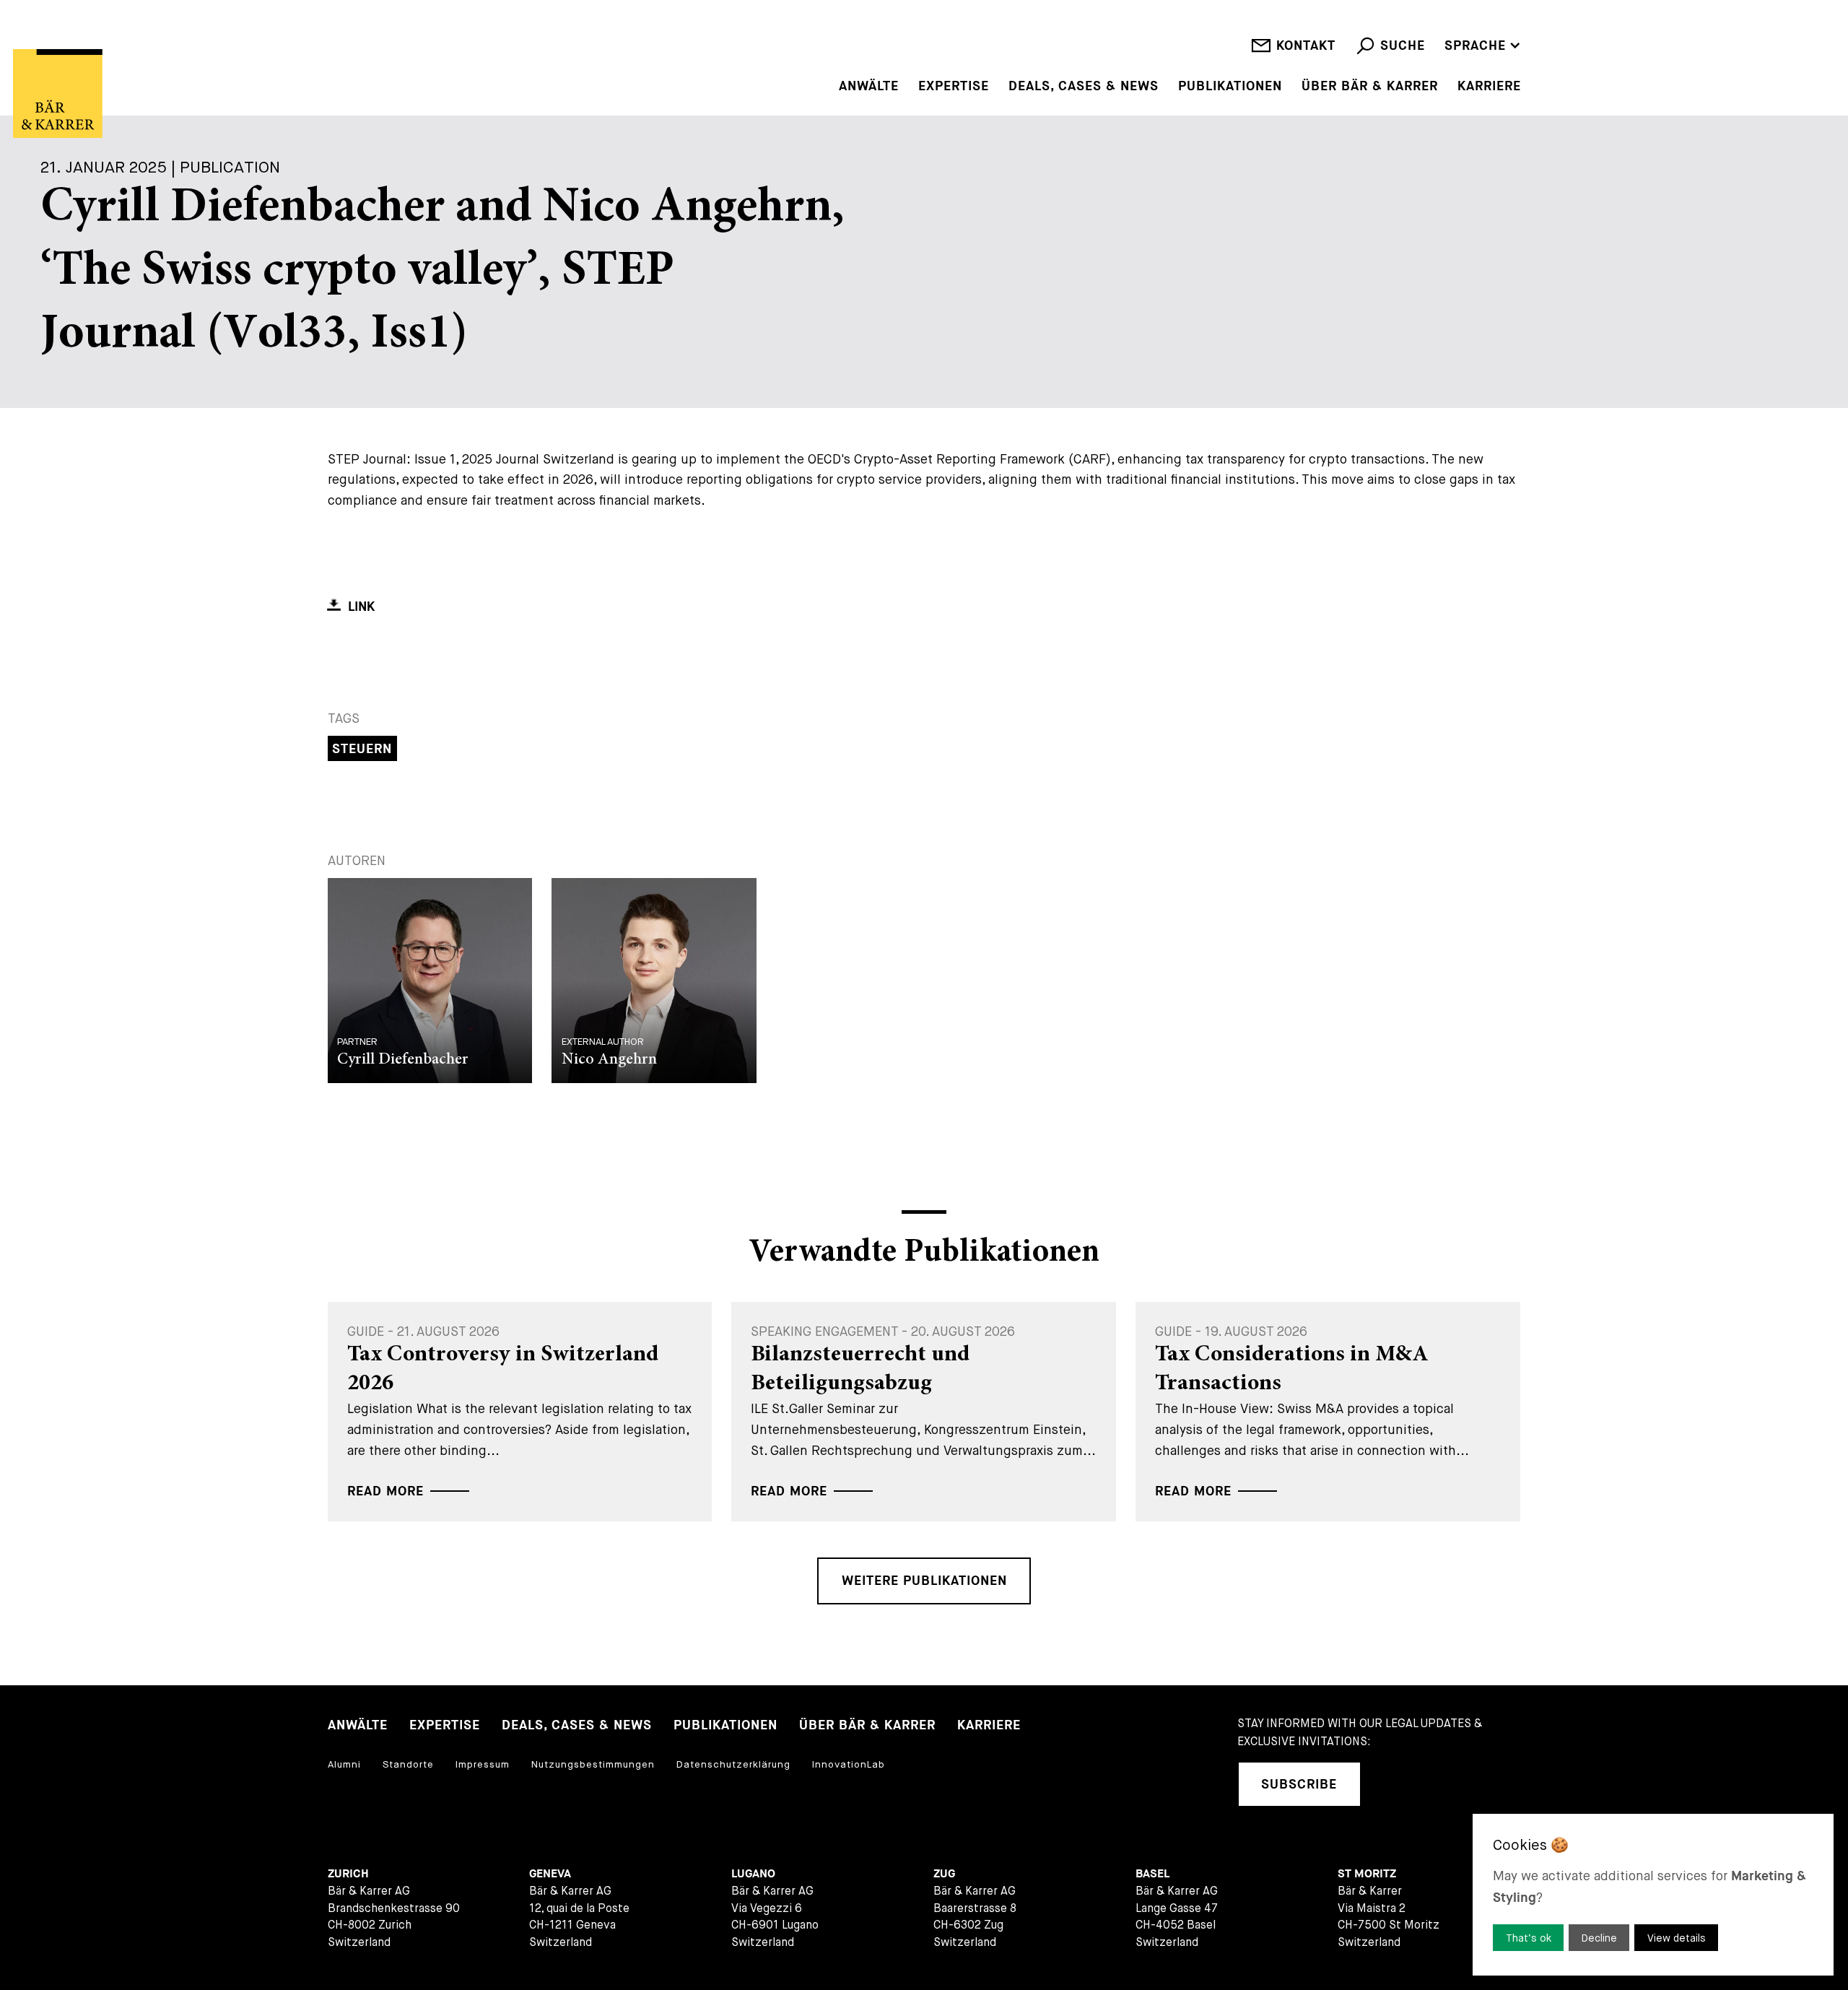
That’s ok (1529, 1938)
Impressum (483, 1764)
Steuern (362, 749)
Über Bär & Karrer (1370, 87)
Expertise (954, 87)
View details (1677, 1938)
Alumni (344, 1764)
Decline (1599, 1938)
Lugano (753, 1874)
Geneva (550, 1874)
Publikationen (1230, 87)
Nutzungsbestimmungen (593, 1764)
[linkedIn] (1392, 1785)
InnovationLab (849, 1764)
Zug (944, 1874)
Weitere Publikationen (924, 1581)
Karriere (1489, 87)
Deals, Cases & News (1084, 87)
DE (1453, 24)
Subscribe (1299, 1785)
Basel (1152, 1874)
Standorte (408, 1764)
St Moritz (1367, 1874)
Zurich (348, 1874)
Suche (1403, 46)
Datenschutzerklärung (733, 1764)
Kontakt (1306, 46)
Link (361, 607)
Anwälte (869, 87)
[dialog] (1653, 1895)
